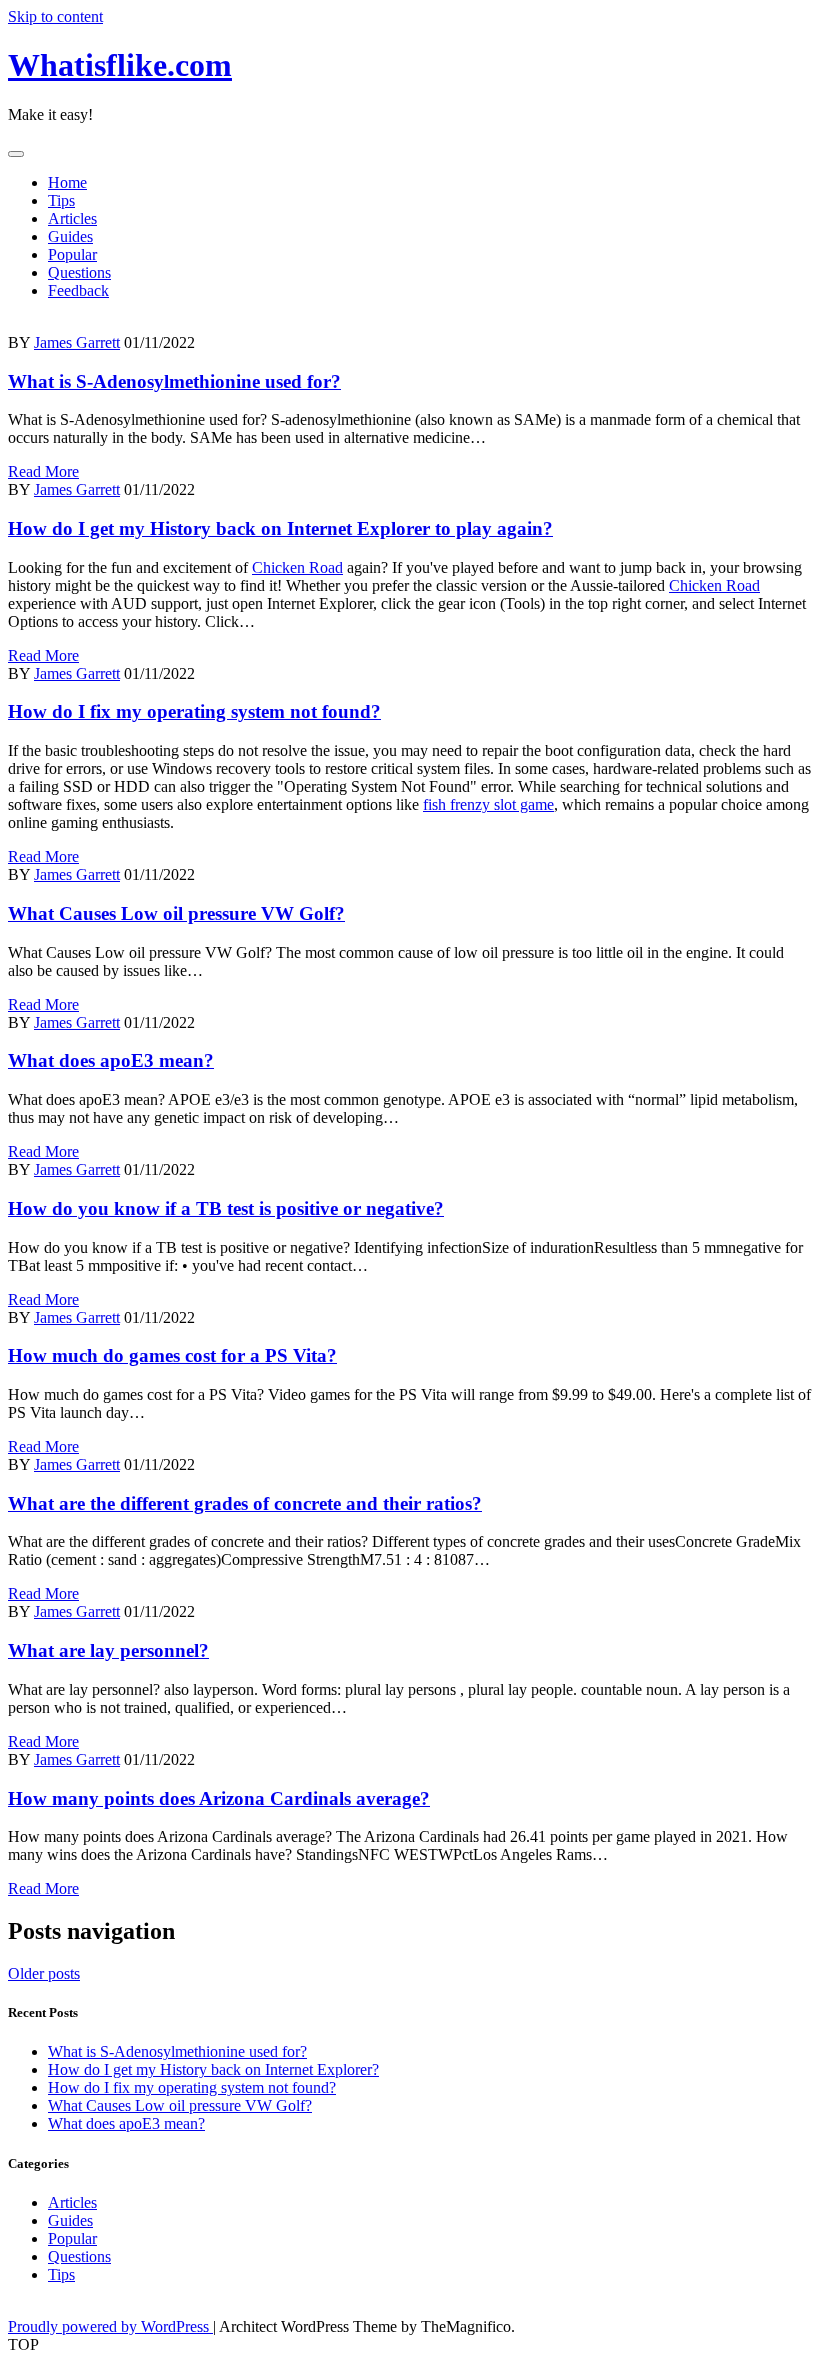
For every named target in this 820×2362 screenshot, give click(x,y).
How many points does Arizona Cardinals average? (219, 1798)
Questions (79, 272)
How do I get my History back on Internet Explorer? (213, 2069)
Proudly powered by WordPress (110, 2326)
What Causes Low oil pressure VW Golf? (176, 913)
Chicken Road (297, 567)
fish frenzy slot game (488, 804)
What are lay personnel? (108, 1650)
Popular (72, 254)
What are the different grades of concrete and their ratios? (245, 1503)
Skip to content (55, 16)
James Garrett (77, 342)
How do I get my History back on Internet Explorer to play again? (280, 528)
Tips (61, 200)
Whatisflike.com (120, 65)
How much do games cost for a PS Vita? (172, 1355)
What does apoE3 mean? (111, 1060)
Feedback (78, 290)
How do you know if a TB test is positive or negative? (226, 1208)
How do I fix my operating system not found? (194, 711)
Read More (43, 471)
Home (67, 182)
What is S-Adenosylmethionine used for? (174, 381)
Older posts (44, 1973)
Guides (70, 236)
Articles (72, 218)
